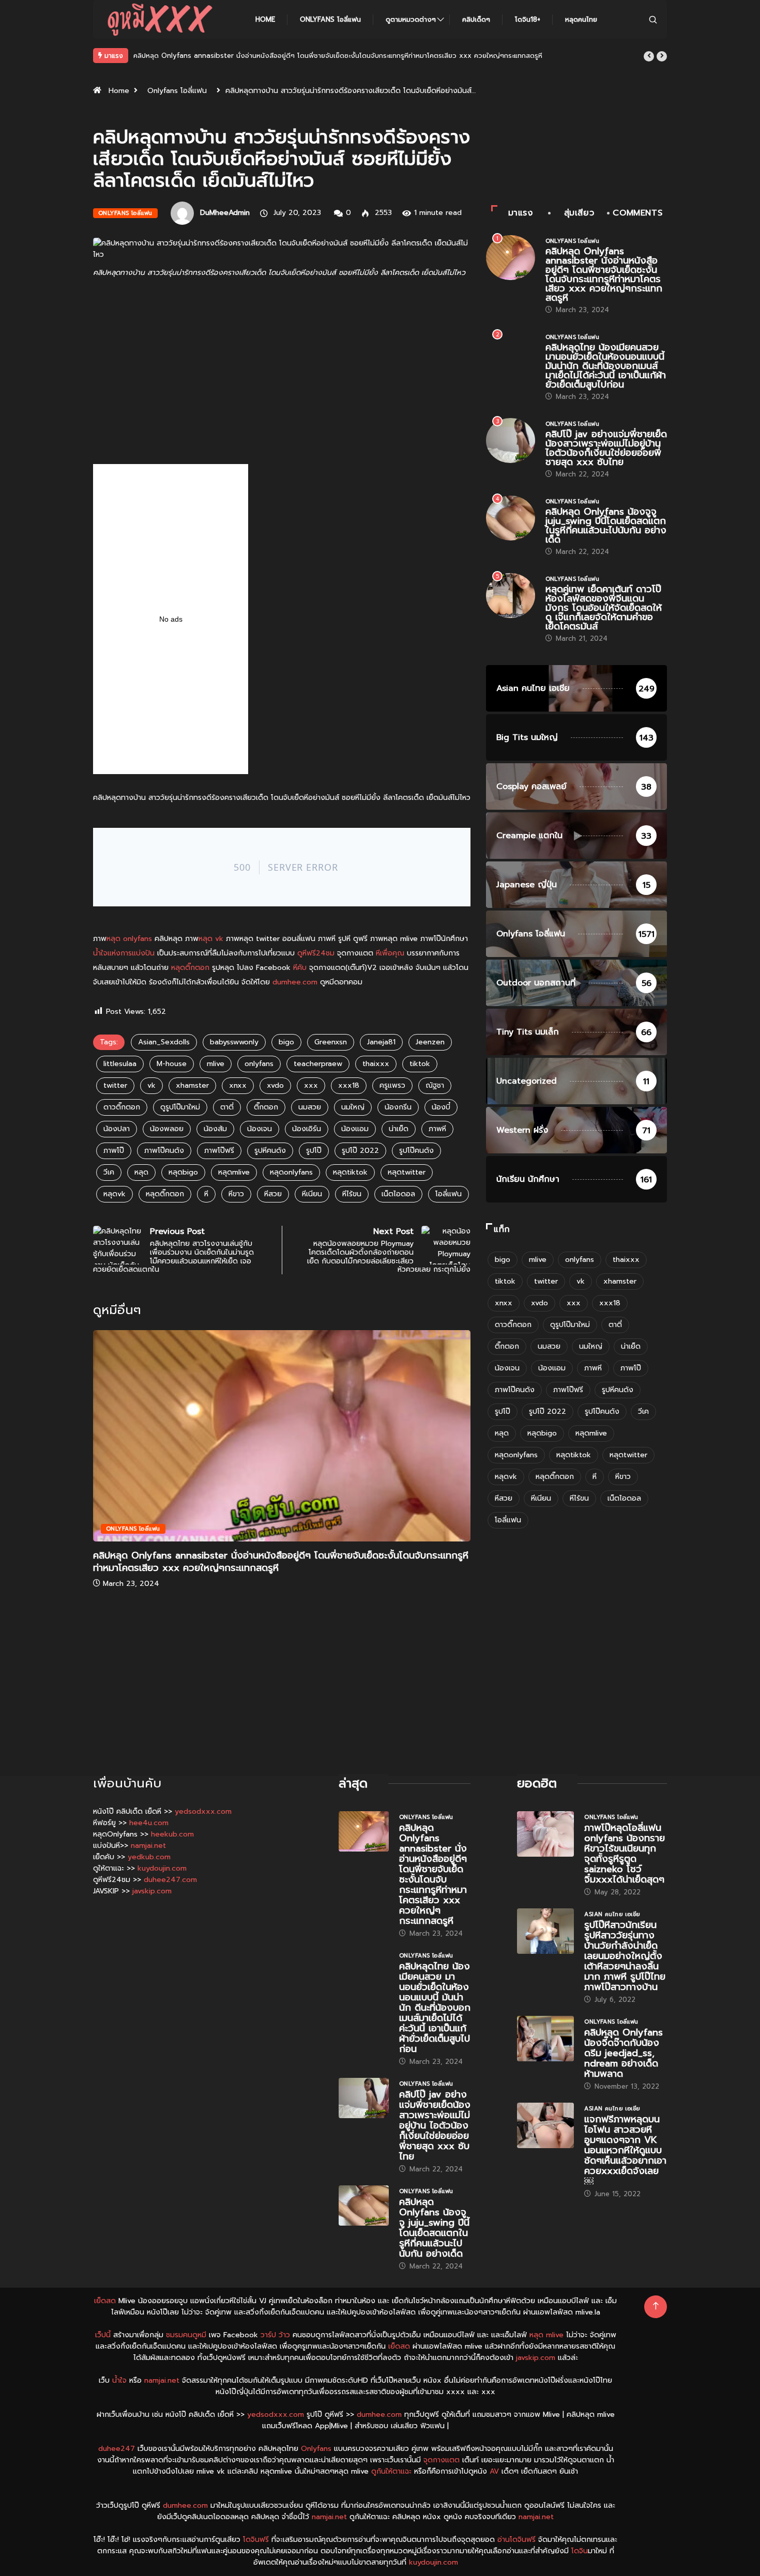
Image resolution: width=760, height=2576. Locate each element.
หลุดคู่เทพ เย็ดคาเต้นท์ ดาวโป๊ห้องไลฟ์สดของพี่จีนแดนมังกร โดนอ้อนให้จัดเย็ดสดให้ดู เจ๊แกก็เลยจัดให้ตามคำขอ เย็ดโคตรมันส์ (604, 608)
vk (151, 1085)
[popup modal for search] (653, 19)
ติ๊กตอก (266, 1107)
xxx (311, 1085)
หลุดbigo (183, 1172)
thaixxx (376, 1064)
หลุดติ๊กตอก (190, 968)
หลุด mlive (546, 2335)
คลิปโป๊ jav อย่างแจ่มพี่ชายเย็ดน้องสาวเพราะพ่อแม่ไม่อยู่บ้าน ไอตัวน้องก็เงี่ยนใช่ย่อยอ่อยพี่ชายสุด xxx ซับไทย (606, 448)
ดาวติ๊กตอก (122, 1107)
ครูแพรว (392, 1085)
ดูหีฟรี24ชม (316, 953)
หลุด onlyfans (129, 939)
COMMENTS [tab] (637, 213)
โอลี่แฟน (449, 1194)
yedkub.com (149, 1857)
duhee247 (117, 2449)
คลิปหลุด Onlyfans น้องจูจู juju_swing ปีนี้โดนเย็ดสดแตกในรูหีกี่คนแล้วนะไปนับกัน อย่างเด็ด (606, 526)
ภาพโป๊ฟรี (219, 1151)
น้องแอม (355, 1129)
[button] (649, 56)
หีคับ (300, 968)
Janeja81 (381, 1042)
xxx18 (349, 1085)
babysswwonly (234, 1042)
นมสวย (310, 1107)
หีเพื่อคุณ (390, 953)
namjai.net (148, 1846)
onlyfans (259, 1064)
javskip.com (152, 1891)
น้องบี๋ (441, 1107)
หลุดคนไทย (581, 19)
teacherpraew (318, 1064)
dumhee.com (295, 982)
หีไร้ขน (352, 1194)
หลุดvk (115, 1194)
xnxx (238, 1085)
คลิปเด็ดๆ (476, 19)
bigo (286, 1042)
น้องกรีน (398, 1107)
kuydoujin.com (162, 1868)
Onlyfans (316, 2449)
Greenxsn (331, 1042)
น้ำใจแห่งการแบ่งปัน (124, 953)
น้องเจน (260, 1129)
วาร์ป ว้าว (275, 2335)
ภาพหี (437, 1129)
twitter (115, 1085)
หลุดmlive (234, 1172)
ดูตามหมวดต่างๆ (411, 19)
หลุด (141, 1172)
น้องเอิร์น (307, 1129)
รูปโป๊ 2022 (360, 1151)
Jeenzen (430, 1042)
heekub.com (172, 1834)
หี (206, 1194)
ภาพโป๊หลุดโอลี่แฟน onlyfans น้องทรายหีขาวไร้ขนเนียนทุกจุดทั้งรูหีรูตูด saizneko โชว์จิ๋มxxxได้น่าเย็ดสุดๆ (625, 1854)
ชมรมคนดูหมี (186, 2335)
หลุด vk (211, 939)
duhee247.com (170, 1880)
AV (494, 2471)
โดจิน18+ (528, 19)
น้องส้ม (215, 1129)
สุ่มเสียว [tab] (579, 213)
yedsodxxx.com (203, 1811)
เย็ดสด (105, 2301)
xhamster (192, 1085)
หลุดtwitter (407, 1172)
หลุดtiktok (350, 1172)
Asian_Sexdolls (164, 1042)
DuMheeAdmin (225, 213)
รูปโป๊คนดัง (416, 1151)
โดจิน (580, 2551)
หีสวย (273, 1194)
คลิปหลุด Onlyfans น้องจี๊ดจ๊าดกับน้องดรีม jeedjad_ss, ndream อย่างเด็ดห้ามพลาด (624, 2053)
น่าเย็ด (399, 1129)
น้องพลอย (167, 1129)
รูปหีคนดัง (270, 1151)
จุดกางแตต (442, 2460)
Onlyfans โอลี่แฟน (330, 19)
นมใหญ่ (353, 1107)
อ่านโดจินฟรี (516, 2540)
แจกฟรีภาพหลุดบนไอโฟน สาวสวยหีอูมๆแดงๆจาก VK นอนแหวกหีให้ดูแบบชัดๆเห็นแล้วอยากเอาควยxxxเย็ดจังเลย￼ (625, 2150)
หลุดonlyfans (291, 1172)
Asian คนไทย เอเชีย (612, 1914)
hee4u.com (149, 1823)
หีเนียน (312, 1194)
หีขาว (236, 1194)
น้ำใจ (119, 2380)
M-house (172, 1064)
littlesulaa (120, 1064)
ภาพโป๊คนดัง (164, 1151)
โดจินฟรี (256, 2540)
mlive (216, 1064)
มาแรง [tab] (521, 213)
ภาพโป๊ (114, 1151)
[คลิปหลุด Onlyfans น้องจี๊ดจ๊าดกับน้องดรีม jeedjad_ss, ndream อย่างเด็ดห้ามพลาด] (545, 2039)
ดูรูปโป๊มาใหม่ (180, 1107)
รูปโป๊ (314, 1151)
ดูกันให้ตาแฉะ (391, 2471)
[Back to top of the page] (656, 2306)
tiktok (420, 1064)
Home (265, 19)
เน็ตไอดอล (398, 1194)
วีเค (109, 1172)
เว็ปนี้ (103, 2335)
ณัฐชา (435, 1085)
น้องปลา (117, 1129)
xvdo (275, 1085)
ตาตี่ (227, 1107)
